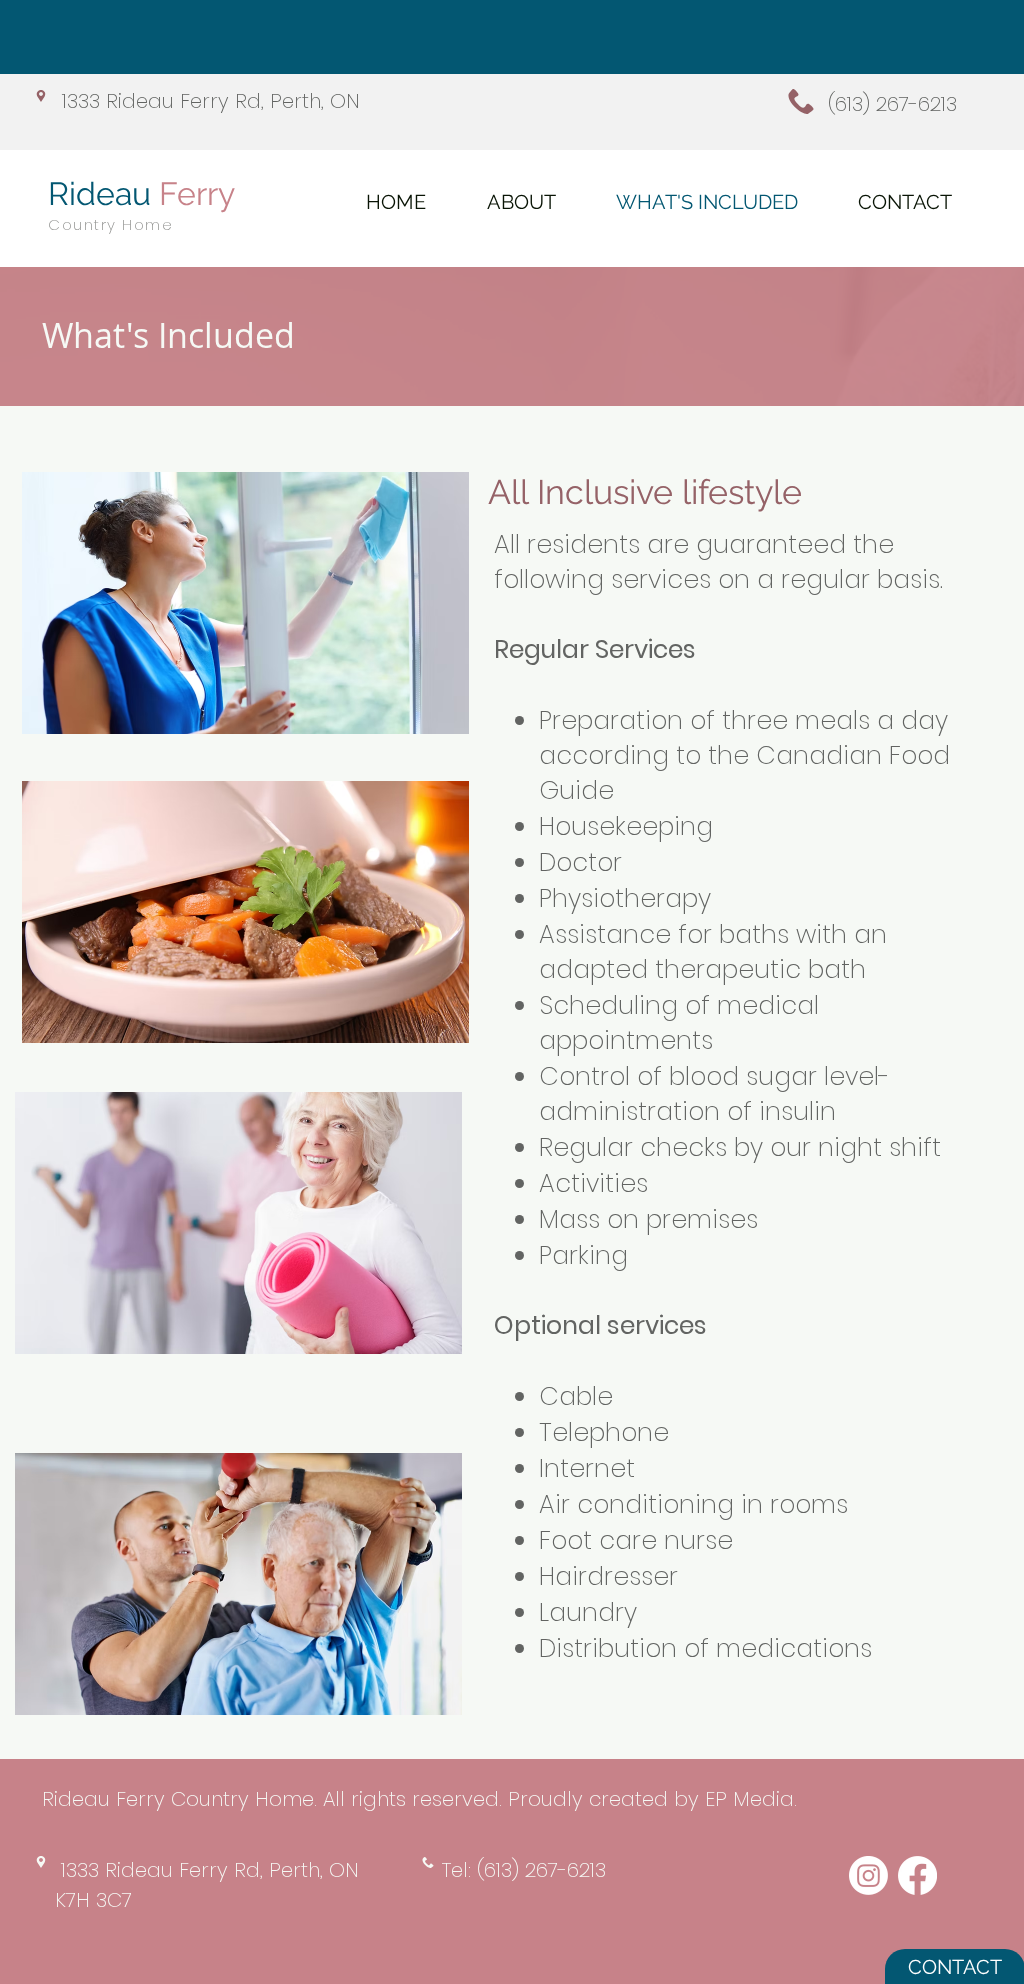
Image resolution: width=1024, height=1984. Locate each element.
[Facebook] (917, 1875)
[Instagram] (868, 1875)
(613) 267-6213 (892, 104)
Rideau (141, 193)
